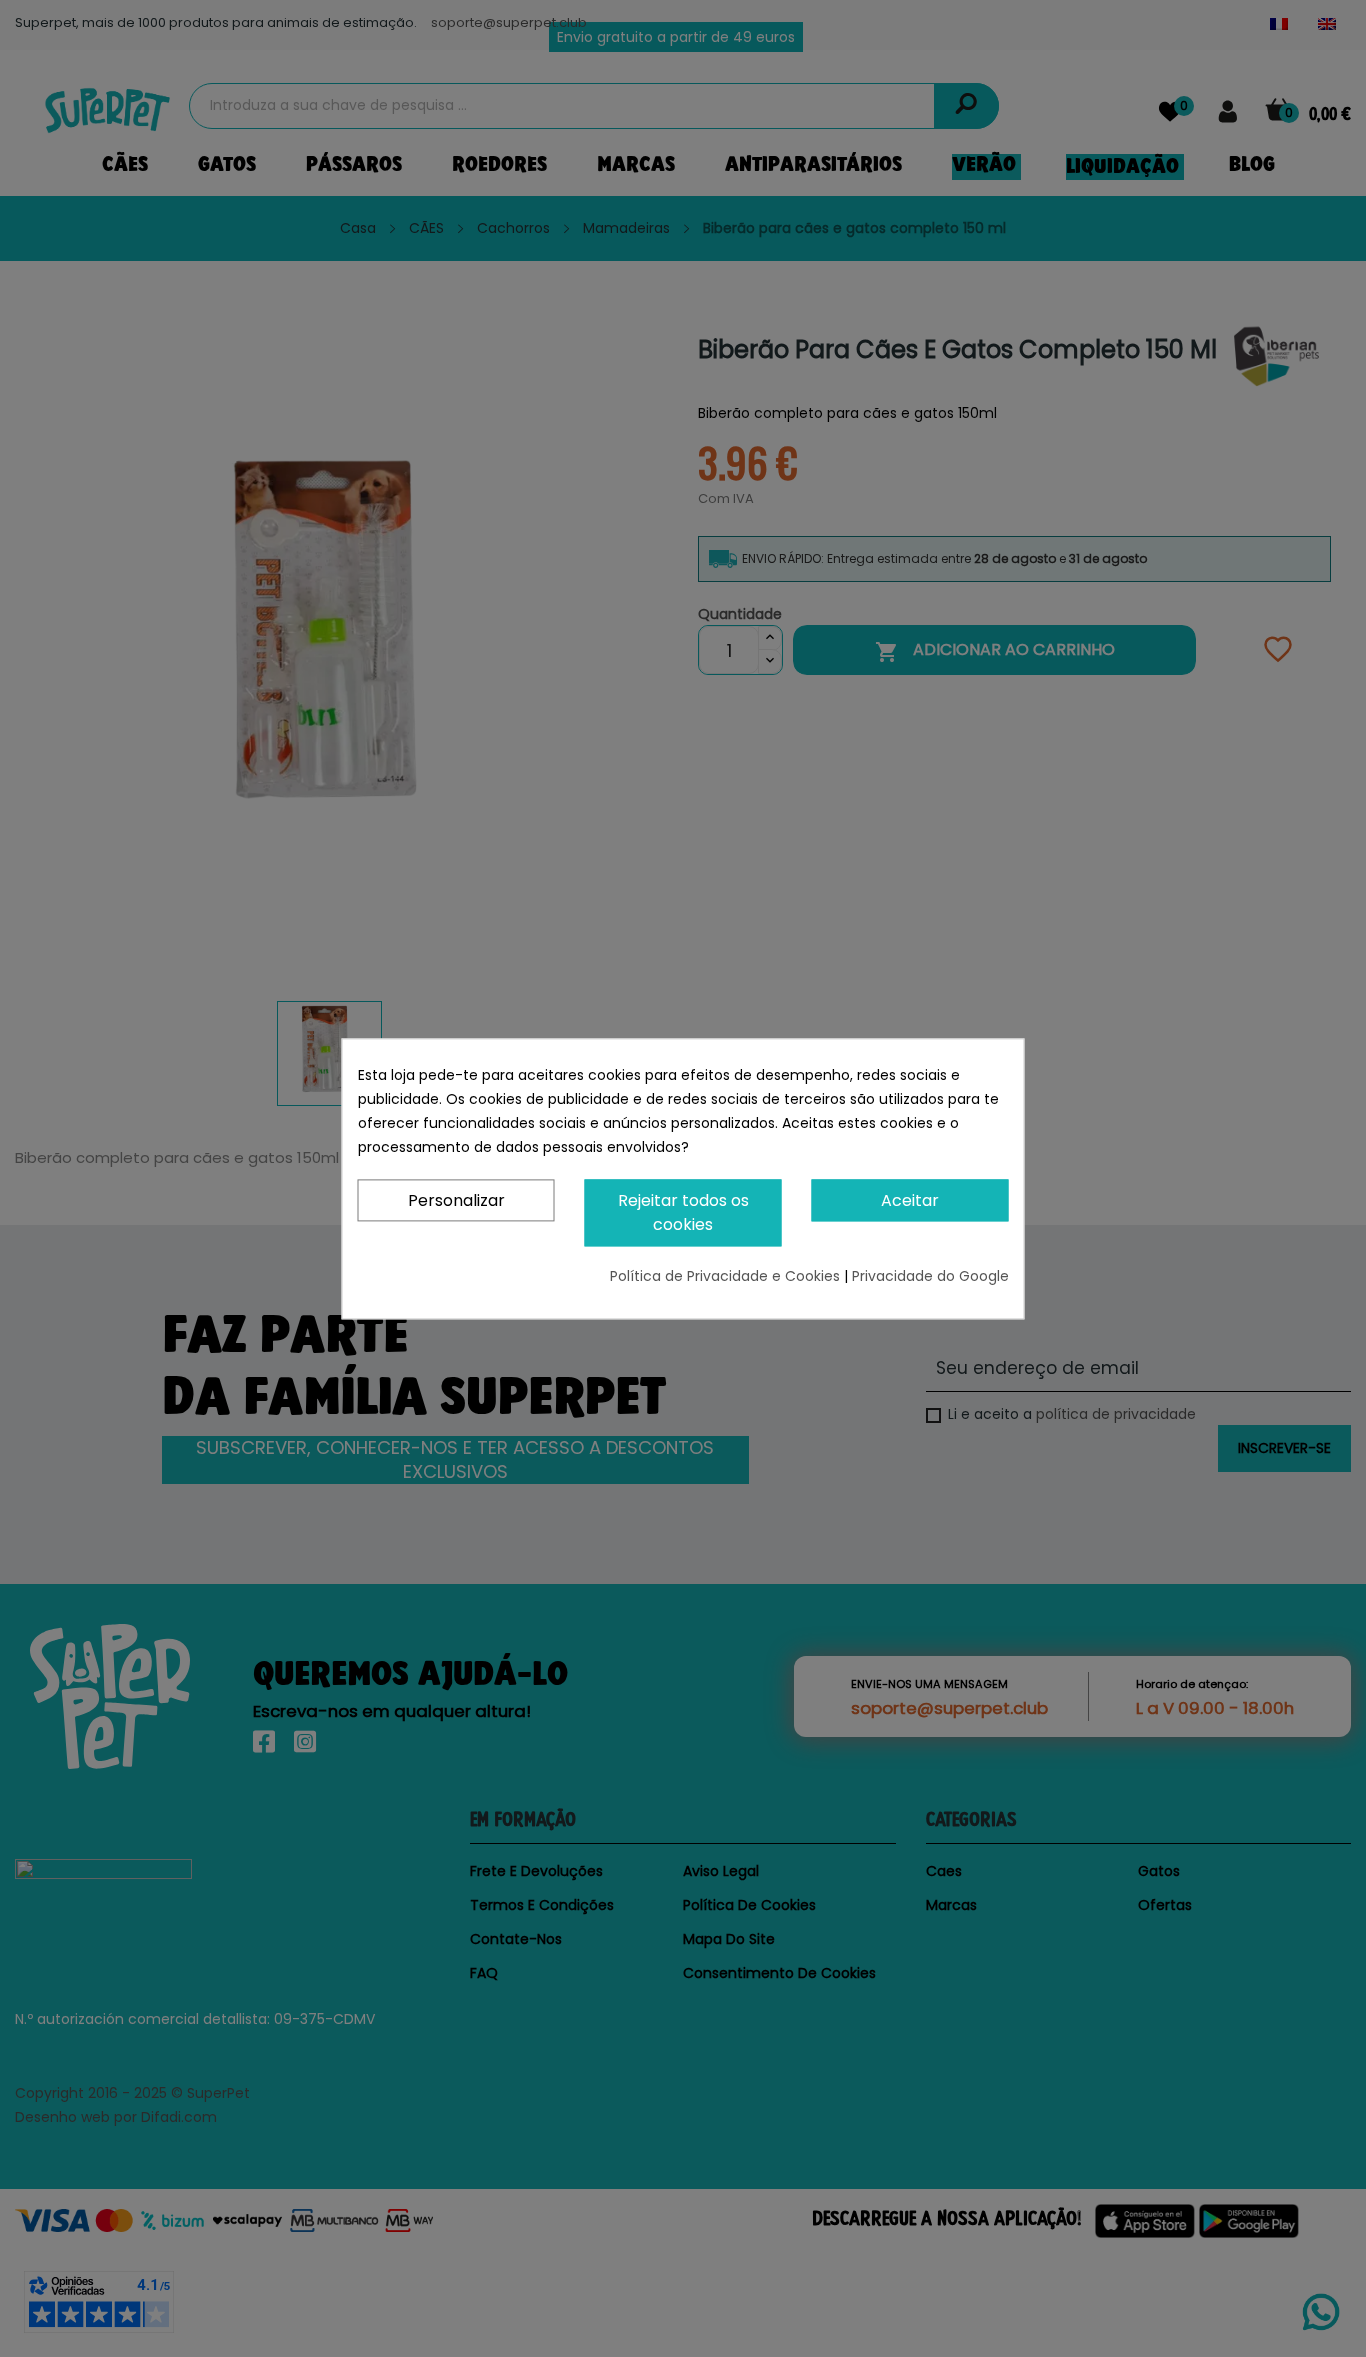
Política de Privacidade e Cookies (727, 1276)
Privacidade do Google (930, 1276)
